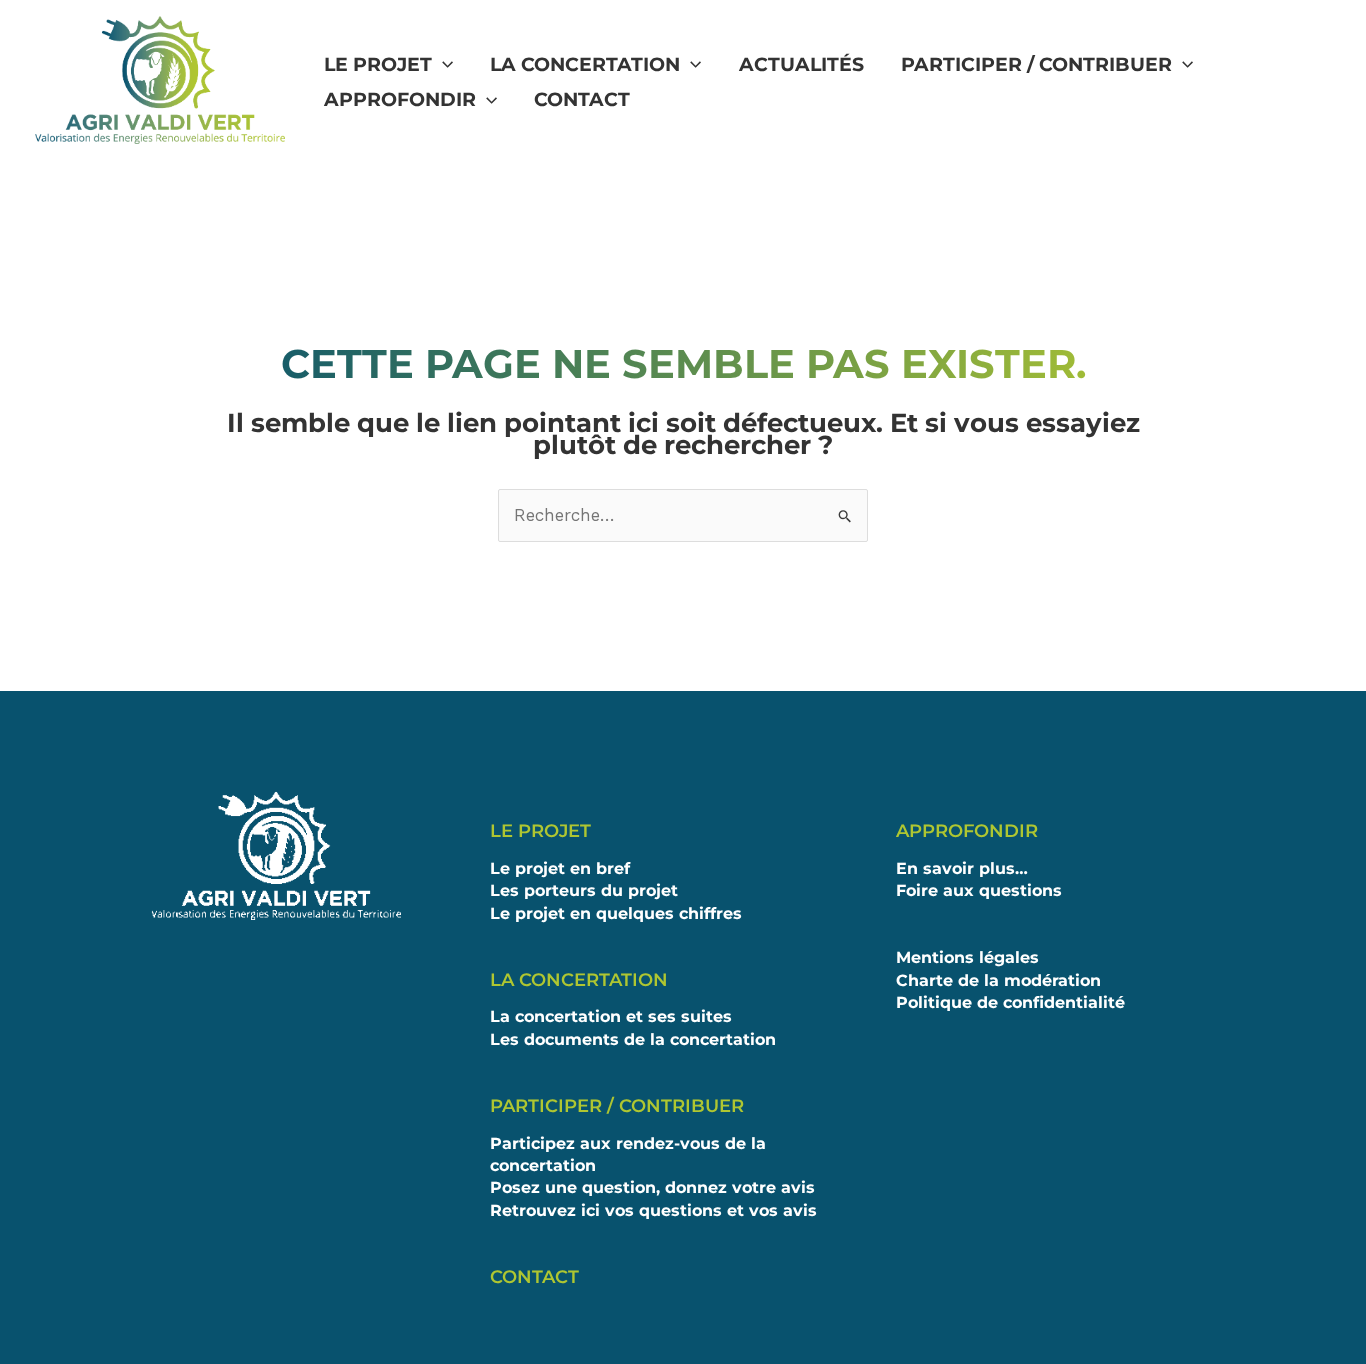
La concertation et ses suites (611, 1016)
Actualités (801, 64)
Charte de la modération (998, 980)
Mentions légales (967, 957)
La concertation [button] (585, 64)
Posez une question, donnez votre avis (652, 1187)
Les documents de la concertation (633, 1039)
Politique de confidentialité (1010, 1002)
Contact (582, 99)
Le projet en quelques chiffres (616, 913)
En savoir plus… (962, 868)
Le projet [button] (378, 64)
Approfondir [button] (400, 99)
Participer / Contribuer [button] (1036, 64)
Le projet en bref (560, 868)
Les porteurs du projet (584, 890)
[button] (442, 65)
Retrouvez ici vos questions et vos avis (653, 1210)
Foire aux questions (979, 890)
